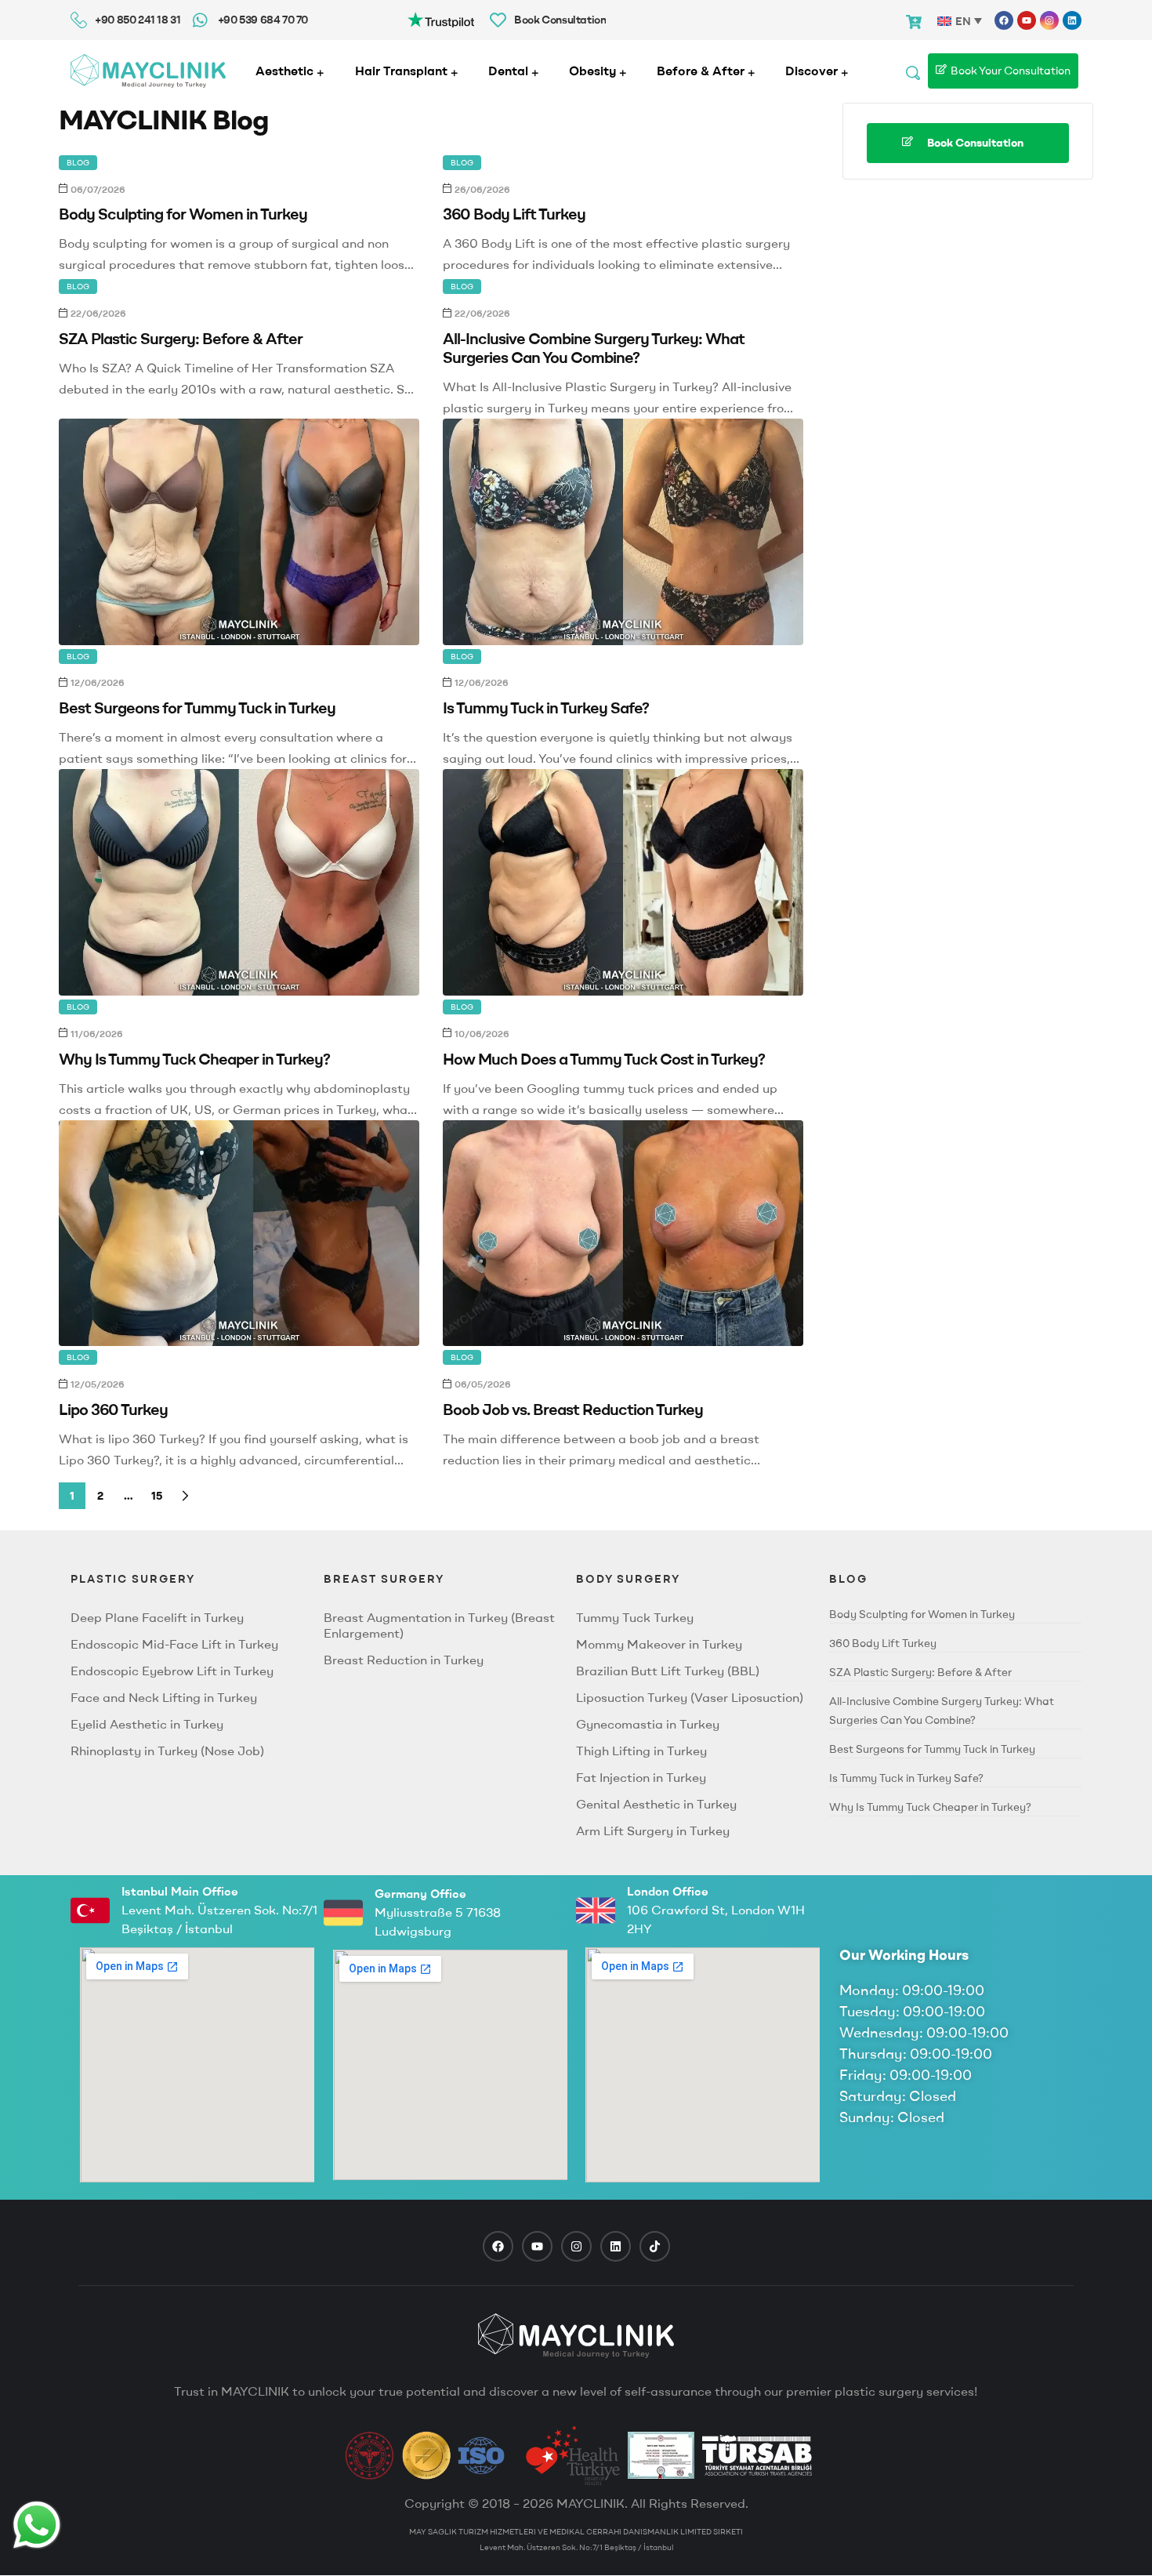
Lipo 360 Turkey (113, 1409)
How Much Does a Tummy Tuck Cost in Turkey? (604, 1059)
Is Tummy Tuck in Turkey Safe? (546, 707)
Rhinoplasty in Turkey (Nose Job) (167, 1751)
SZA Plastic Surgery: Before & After (181, 338)
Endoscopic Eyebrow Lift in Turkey (172, 1671)
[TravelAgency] (661, 2455)
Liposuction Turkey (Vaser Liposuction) (690, 1697)
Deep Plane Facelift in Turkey (157, 1617)
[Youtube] (1027, 20)
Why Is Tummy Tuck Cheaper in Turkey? (194, 1059)
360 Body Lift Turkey (514, 214)
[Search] (913, 71)
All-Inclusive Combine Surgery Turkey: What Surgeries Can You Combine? (594, 348)
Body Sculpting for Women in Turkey (183, 214)
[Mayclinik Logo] (148, 71)
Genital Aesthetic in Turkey (656, 1804)
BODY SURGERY (628, 1579)
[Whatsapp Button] (37, 2525)
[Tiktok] (655, 2246)
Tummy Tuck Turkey (635, 1617)
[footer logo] (576, 2335)
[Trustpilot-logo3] (441, 18)
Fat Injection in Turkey (641, 1777)
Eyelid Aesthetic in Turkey (147, 1724)
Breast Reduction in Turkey (404, 1660)
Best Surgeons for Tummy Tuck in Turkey (197, 707)
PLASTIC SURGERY (133, 1579)
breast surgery (384, 1579)
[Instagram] (1049, 20)
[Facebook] (1004, 20)
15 (157, 1496)
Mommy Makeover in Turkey (659, 1644)
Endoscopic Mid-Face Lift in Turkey (174, 1644)
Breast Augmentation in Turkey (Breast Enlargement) (439, 1625)
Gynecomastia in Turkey (648, 1724)
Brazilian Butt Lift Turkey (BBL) (668, 1671)
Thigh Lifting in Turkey (641, 1751)
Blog (78, 163)
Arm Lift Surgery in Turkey (653, 1830)
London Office (668, 1891)
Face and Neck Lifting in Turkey (164, 1697)
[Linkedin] (1072, 20)
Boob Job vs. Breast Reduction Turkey (573, 1409)
